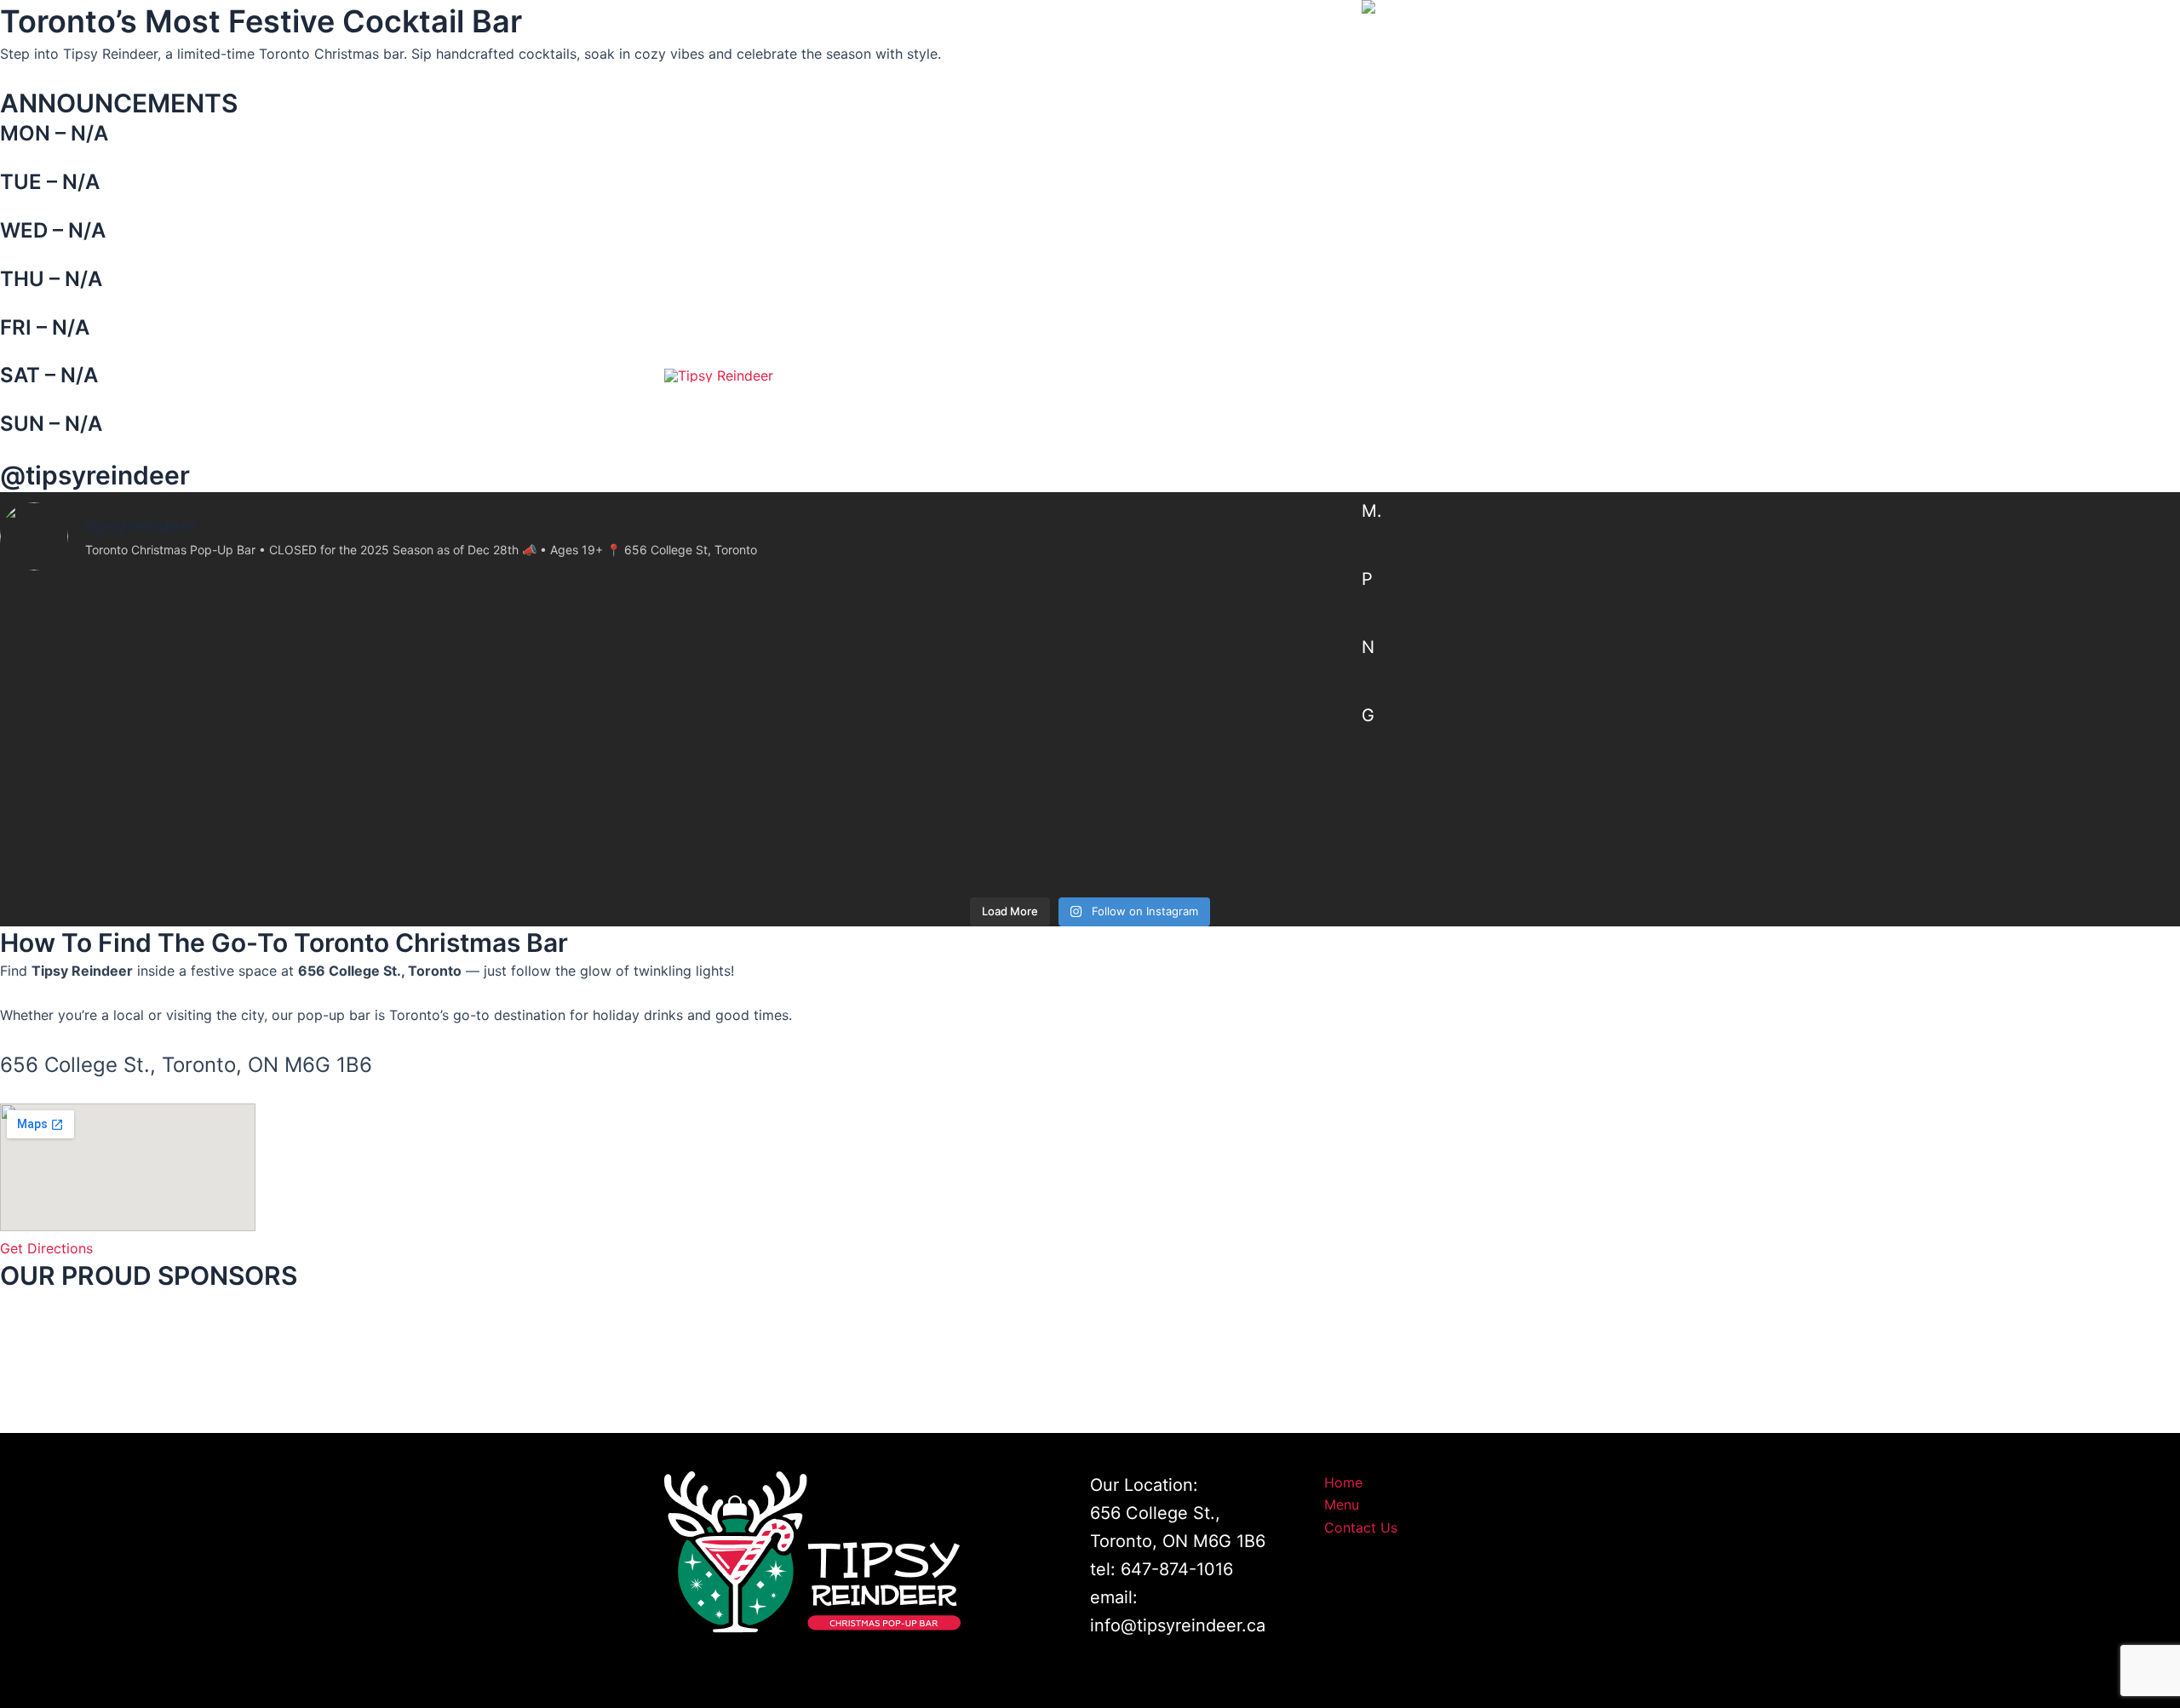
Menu (1122, 375)
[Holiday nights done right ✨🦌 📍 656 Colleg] (1362, 759)
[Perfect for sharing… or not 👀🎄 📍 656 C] (1907, 771)
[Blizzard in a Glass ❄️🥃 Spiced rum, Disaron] (272, 782)
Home (1020, 375)
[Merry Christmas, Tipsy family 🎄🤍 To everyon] (817, 804)
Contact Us (1255, 375)
